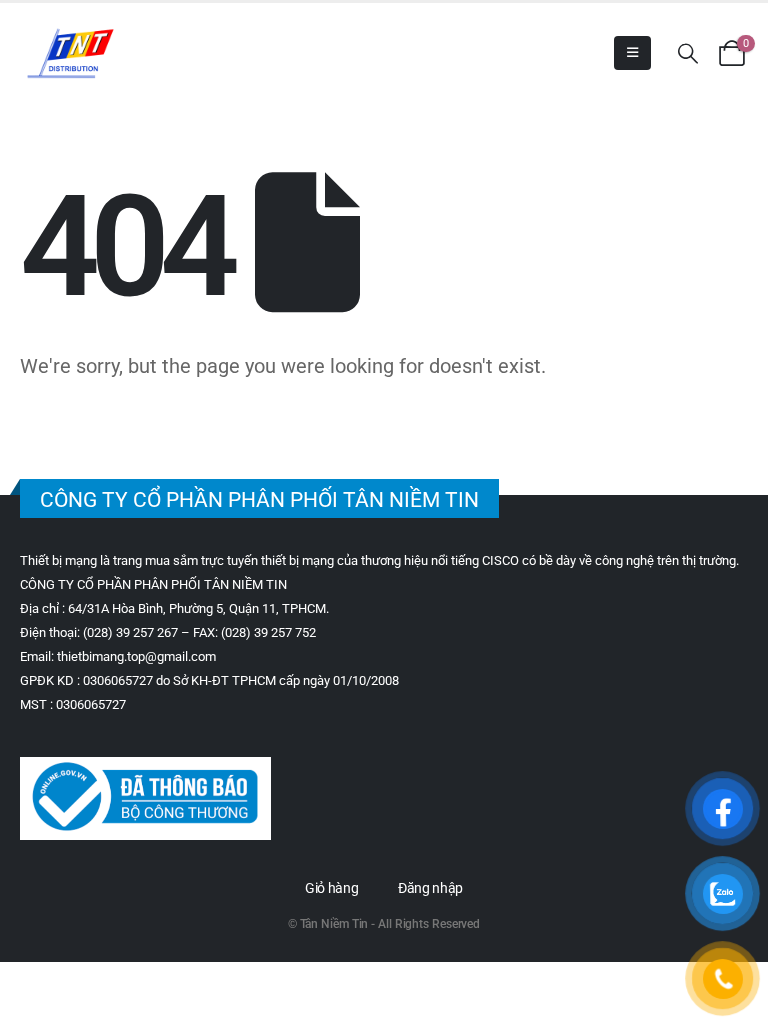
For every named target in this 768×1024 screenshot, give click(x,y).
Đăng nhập (430, 888)
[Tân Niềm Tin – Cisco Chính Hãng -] (70, 53)
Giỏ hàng (331, 888)
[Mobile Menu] (632, 53)
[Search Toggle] (688, 53)
